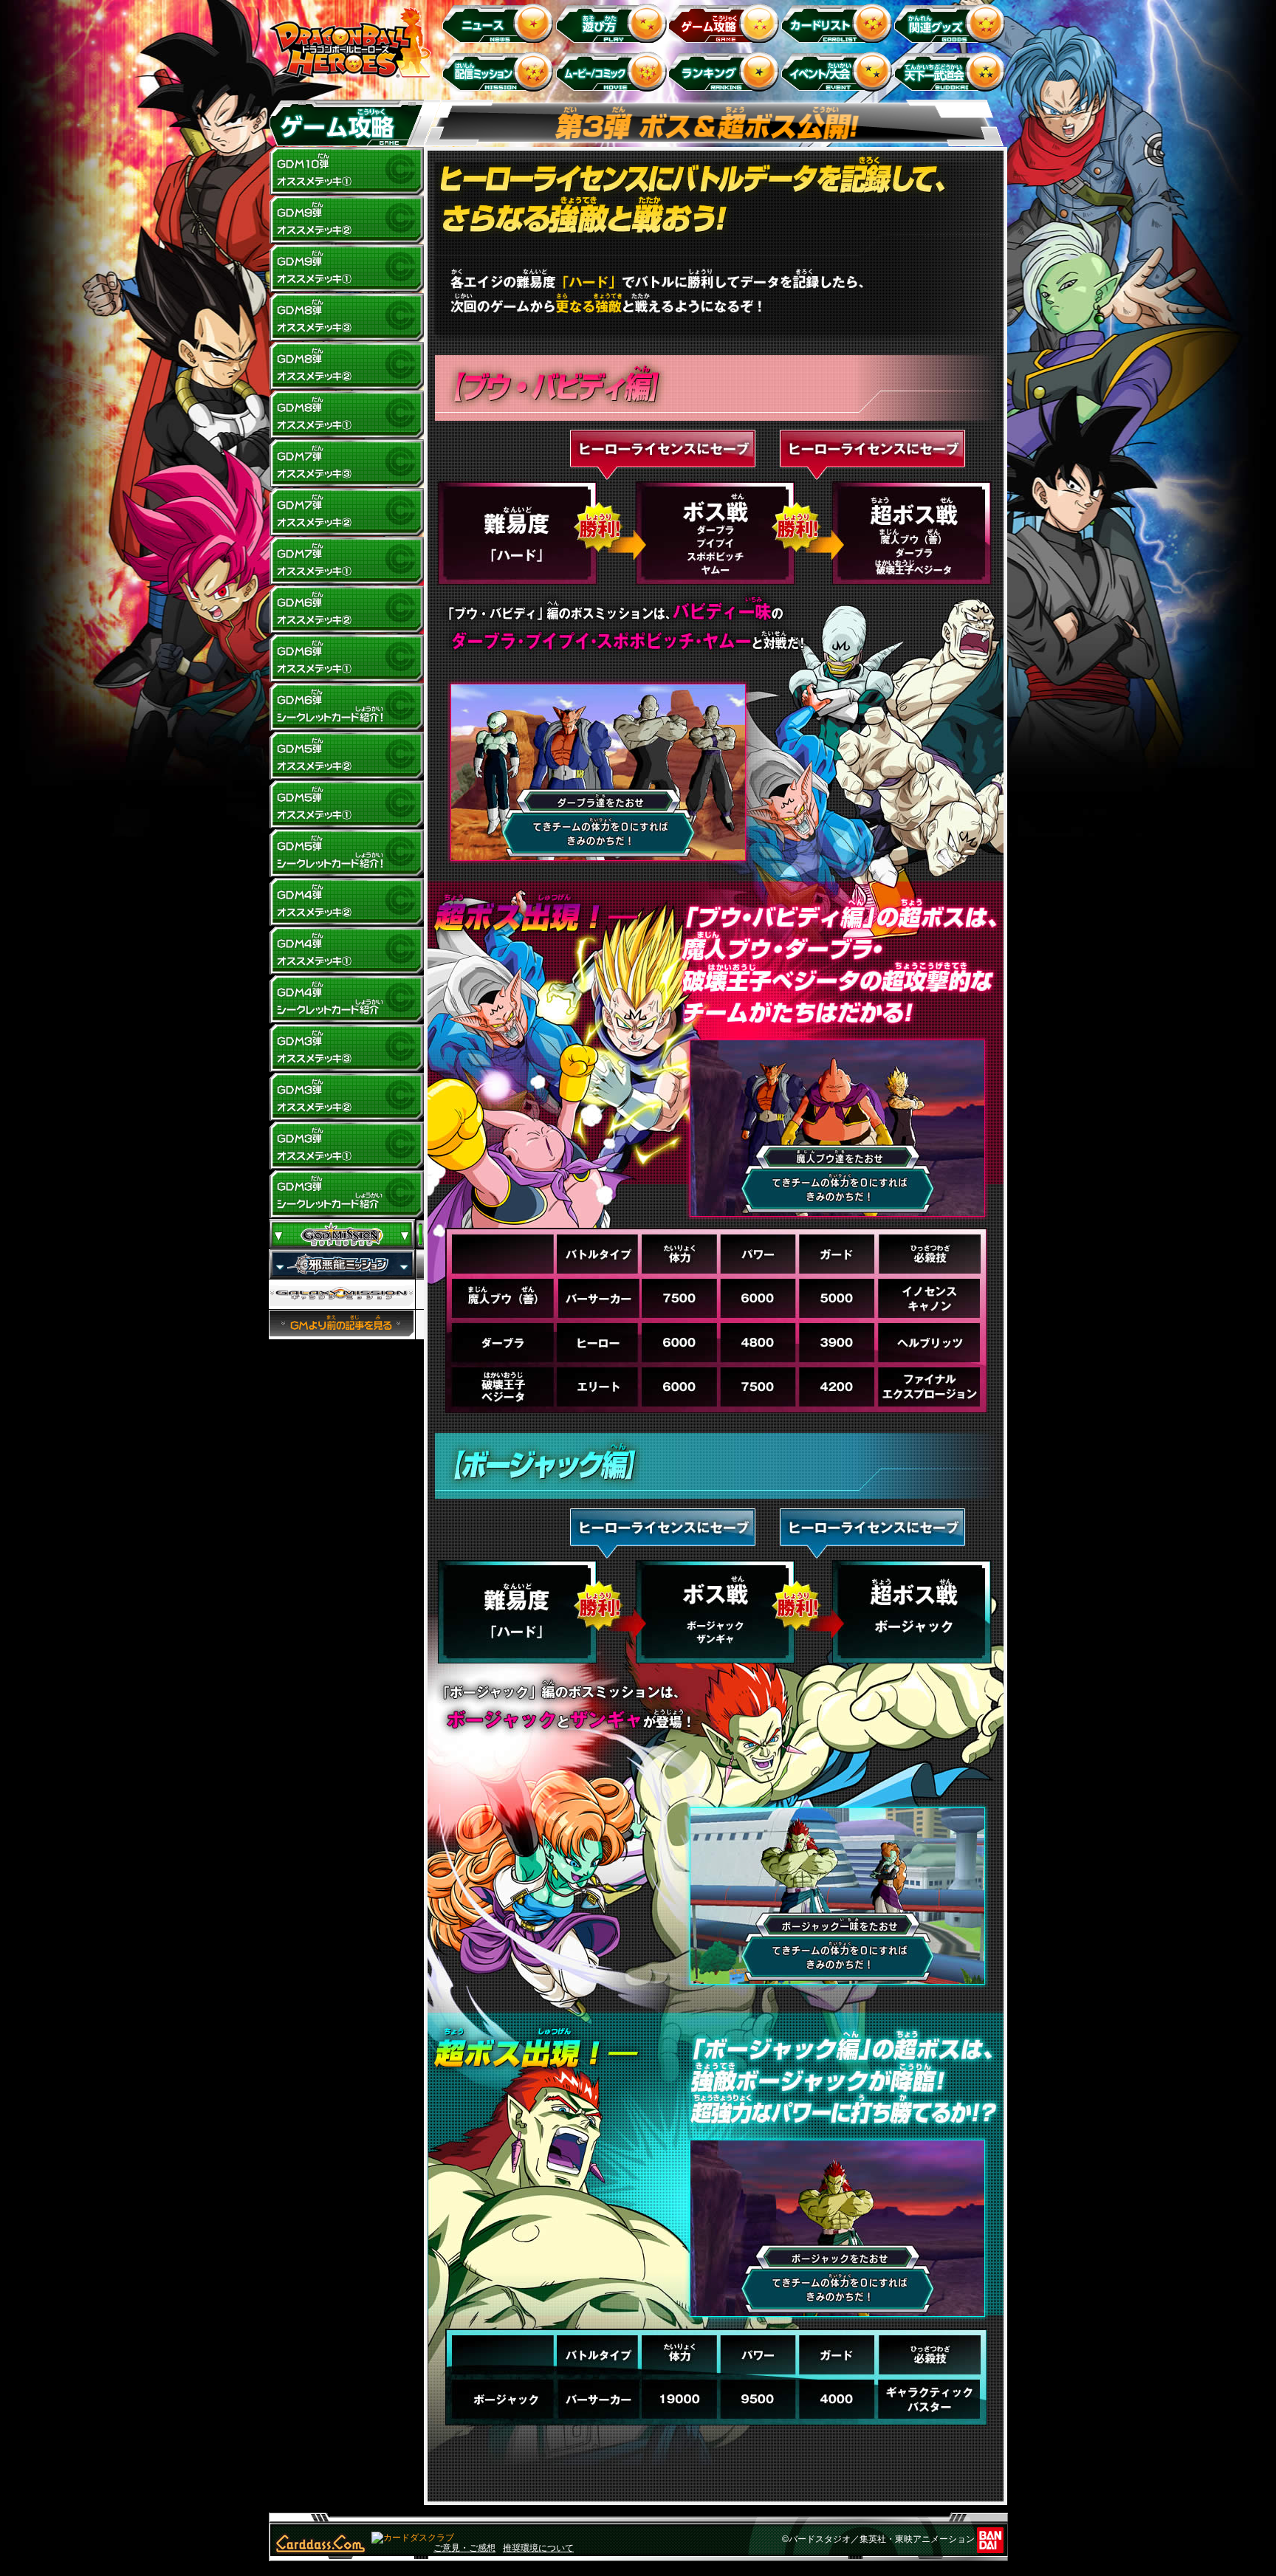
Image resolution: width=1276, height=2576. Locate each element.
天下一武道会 (952, 71)
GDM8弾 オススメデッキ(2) (346, 366)
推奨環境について (538, 2548)
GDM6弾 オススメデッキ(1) (346, 659)
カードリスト (839, 23)
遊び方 (613, 23)
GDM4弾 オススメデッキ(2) (346, 902)
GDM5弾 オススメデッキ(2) (346, 756)
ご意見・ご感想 (464, 2548)
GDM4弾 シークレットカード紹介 (346, 1000)
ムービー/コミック (613, 71)
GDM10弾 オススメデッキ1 (346, 171)
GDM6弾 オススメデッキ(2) (346, 610)
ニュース (500, 23)
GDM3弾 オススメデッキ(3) (346, 1048)
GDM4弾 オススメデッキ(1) (346, 951)
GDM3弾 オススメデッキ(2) (346, 1097)
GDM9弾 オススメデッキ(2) (346, 220)
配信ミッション (500, 71)
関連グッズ (952, 23)
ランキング (726, 71)
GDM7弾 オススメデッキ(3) (346, 464)
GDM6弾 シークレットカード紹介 (346, 707)
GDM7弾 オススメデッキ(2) (346, 512)
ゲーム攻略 (726, 23)
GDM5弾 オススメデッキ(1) (346, 805)
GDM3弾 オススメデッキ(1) (346, 1146)
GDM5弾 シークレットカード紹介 (346, 853)
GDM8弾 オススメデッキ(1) (346, 415)
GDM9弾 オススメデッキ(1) (346, 269)
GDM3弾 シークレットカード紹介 (346, 1195)
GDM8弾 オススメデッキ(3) (346, 317)
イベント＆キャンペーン (839, 71)
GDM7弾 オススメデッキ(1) (346, 561)
